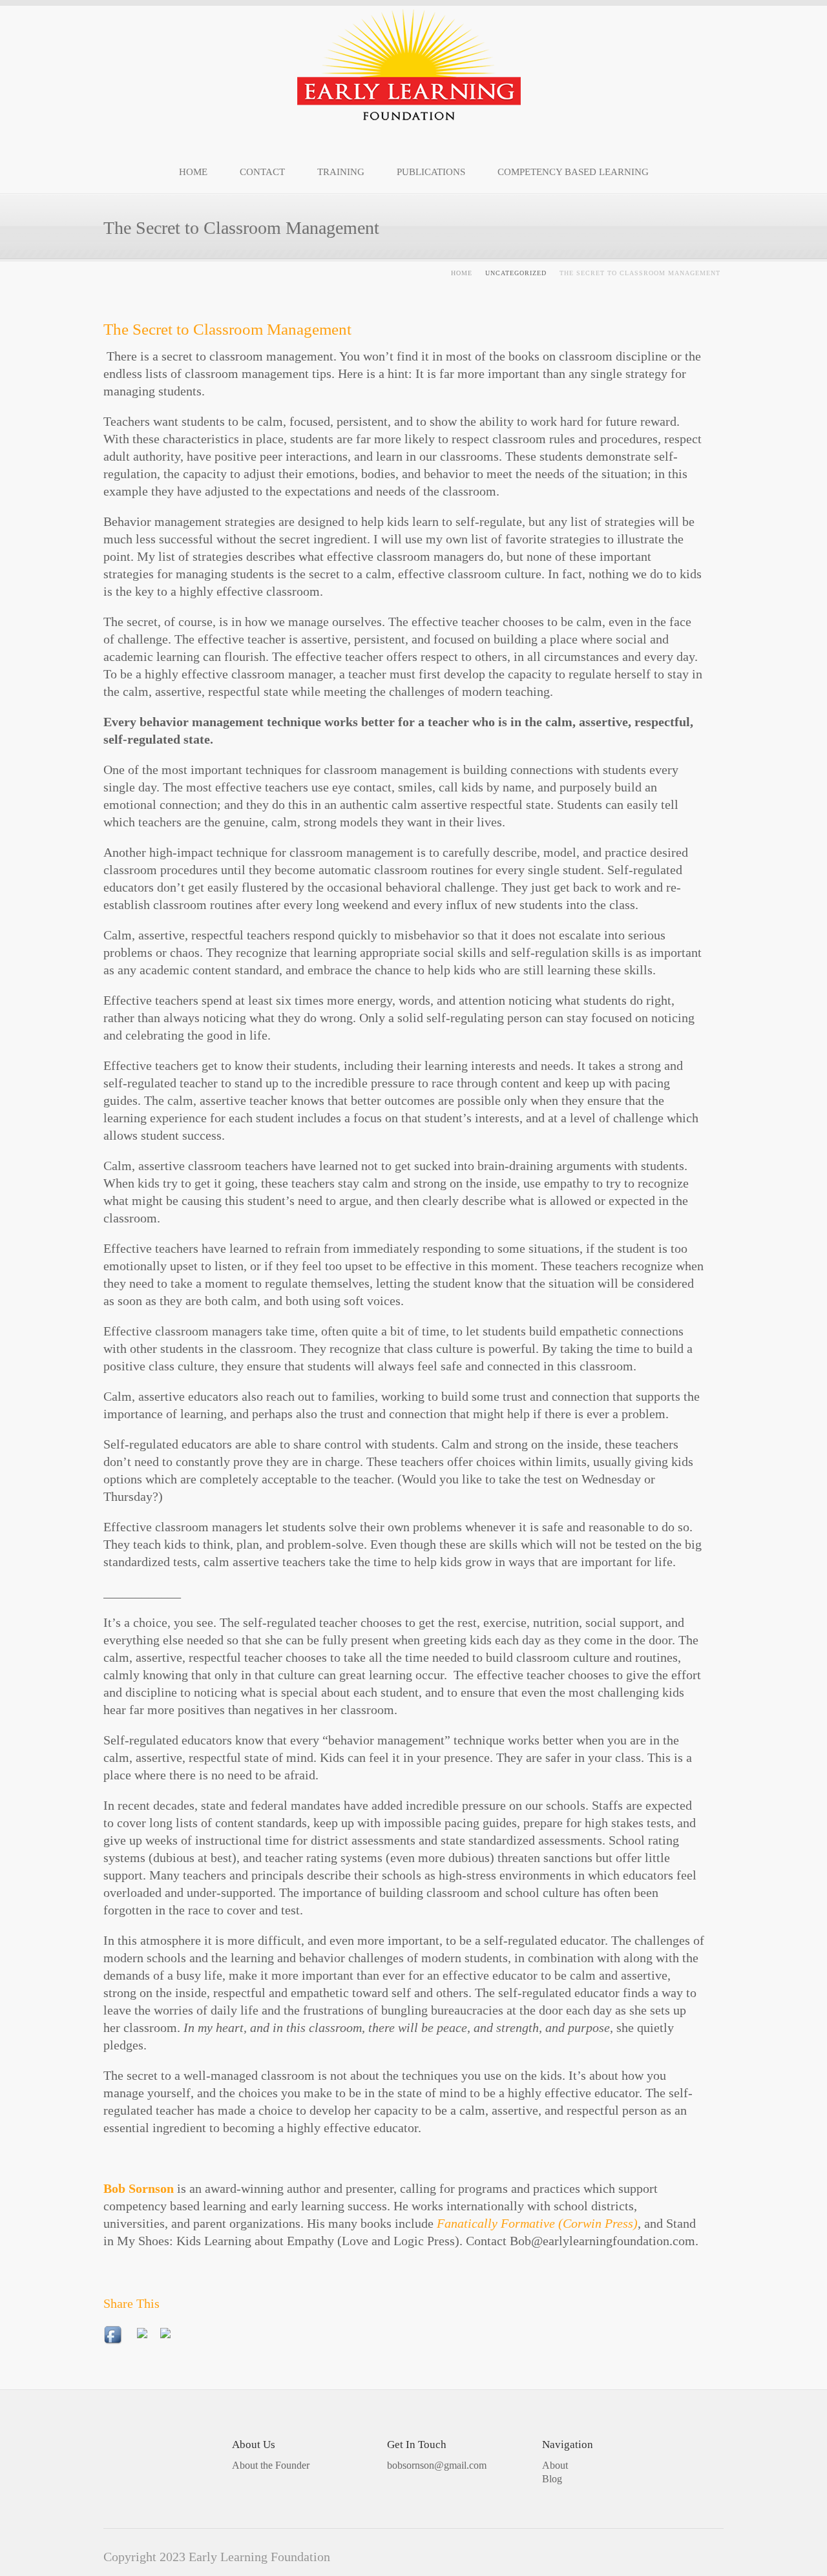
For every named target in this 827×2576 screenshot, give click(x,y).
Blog (552, 2479)
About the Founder (271, 2465)
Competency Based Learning (573, 172)
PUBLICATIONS (431, 172)
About (555, 2465)
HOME (193, 172)
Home (462, 273)
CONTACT (262, 172)
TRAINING (341, 172)
